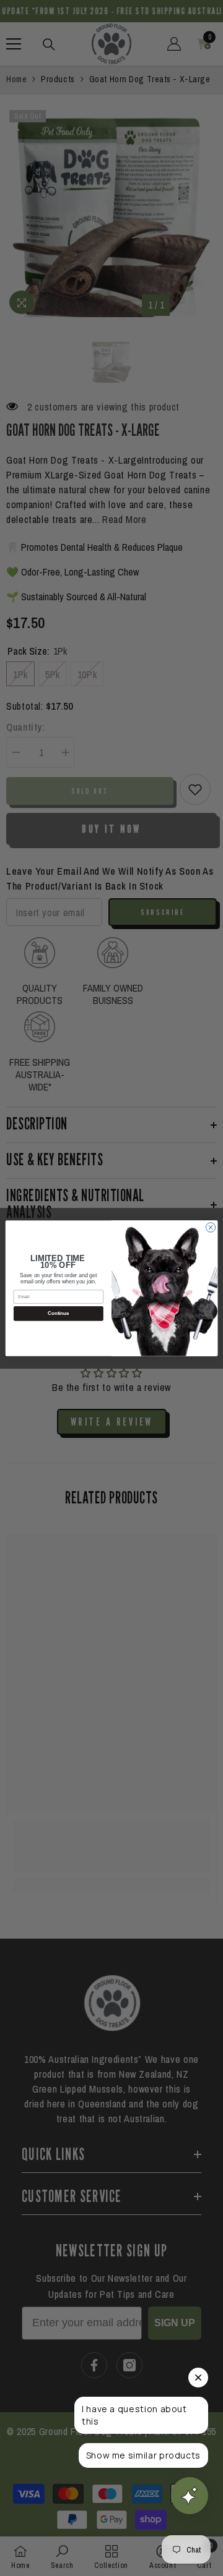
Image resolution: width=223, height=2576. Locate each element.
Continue (58, 1313)
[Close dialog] (210, 1227)
